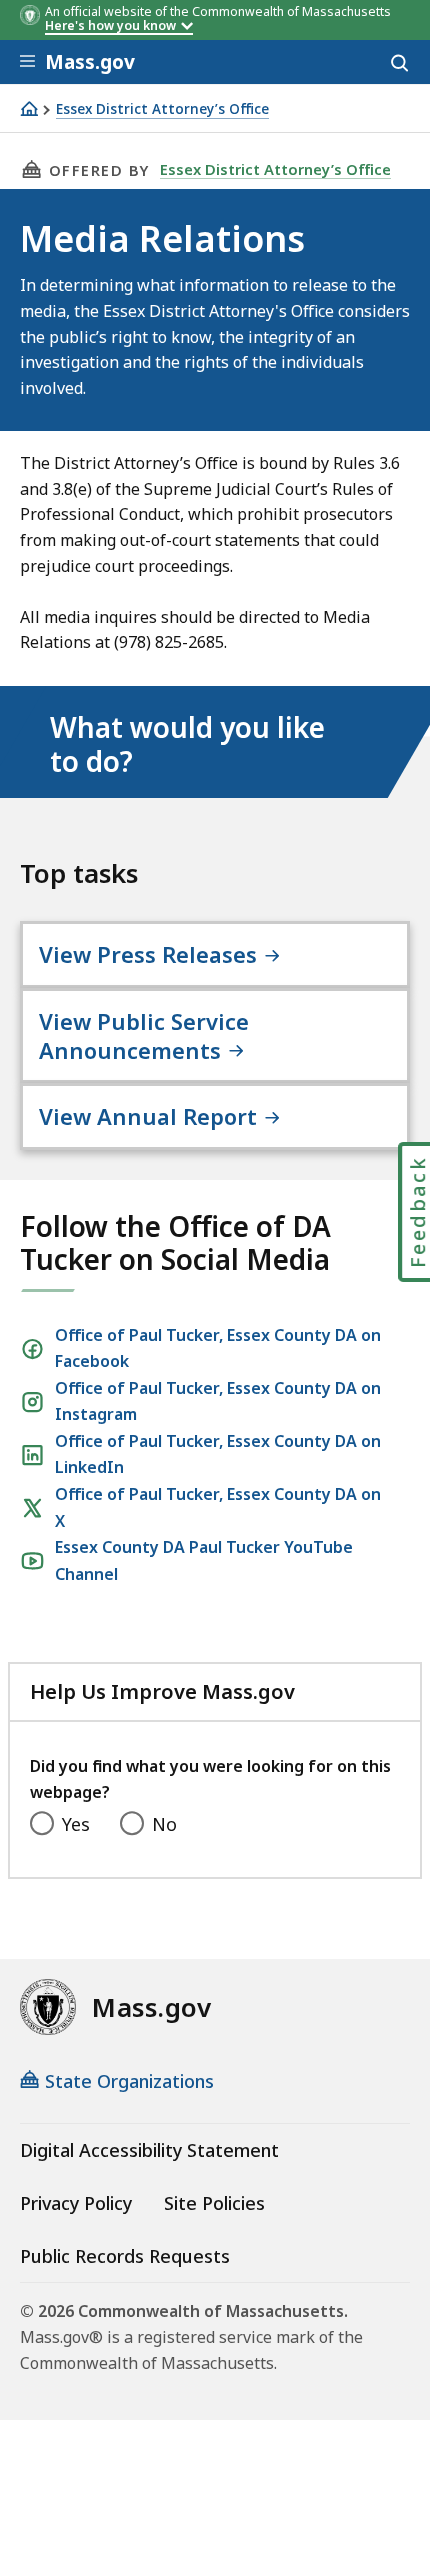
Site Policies (214, 2203)
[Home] (29, 108)
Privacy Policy (76, 2203)
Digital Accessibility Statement (149, 2150)
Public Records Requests (125, 2256)
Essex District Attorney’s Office (162, 109)
